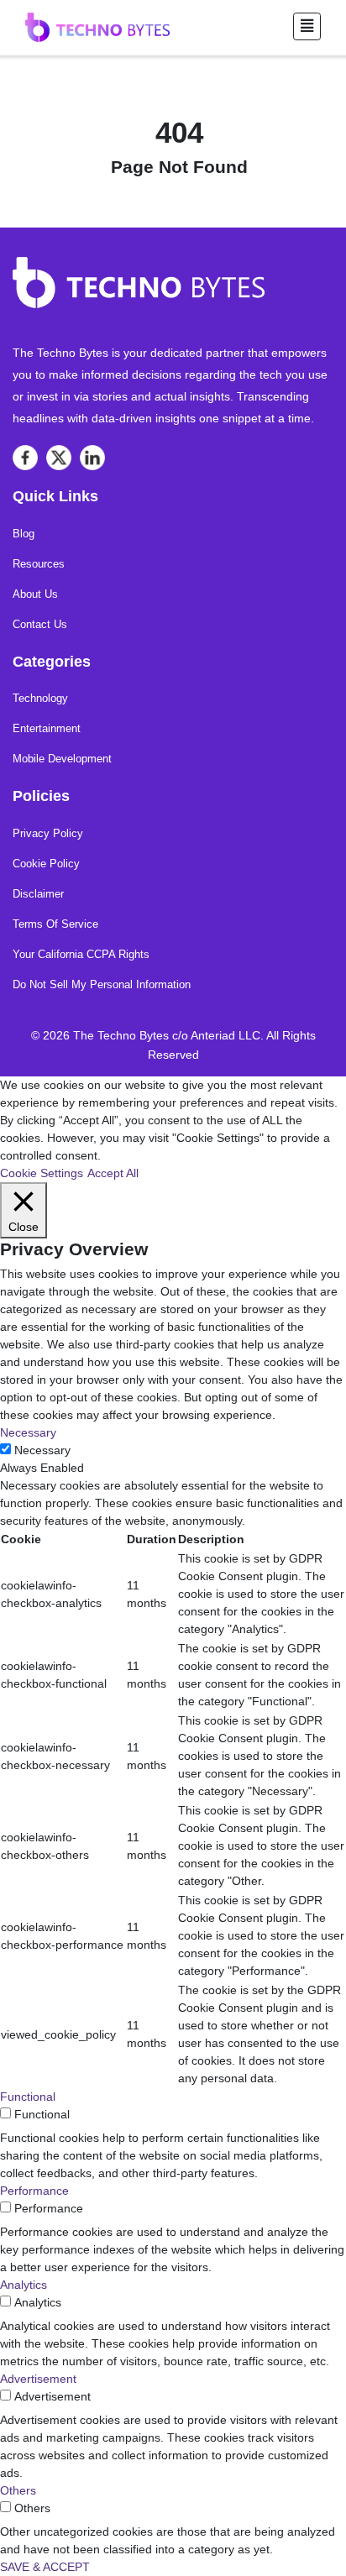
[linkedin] (92, 458)
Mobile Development (62, 759)
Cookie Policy (46, 864)
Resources (39, 564)
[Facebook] (25, 458)
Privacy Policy (48, 833)
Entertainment (47, 728)
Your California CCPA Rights (81, 954)
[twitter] (59, 458)
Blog (24, 534)
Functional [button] (28, 2097)
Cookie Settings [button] (42, 1173)
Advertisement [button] (38, 2379)
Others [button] (18, 2490)
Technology (40, 698)
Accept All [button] (113, 1173)
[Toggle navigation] (307, 26)
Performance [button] (34, 2191)
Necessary (42, 1450)
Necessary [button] (28, 1432)
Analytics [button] (24, 2285)
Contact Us (40, 624)
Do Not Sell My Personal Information (102, 984)
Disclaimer (38, 894)
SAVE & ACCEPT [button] (45, 2567)
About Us (35, 594)
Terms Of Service (55, 924)
